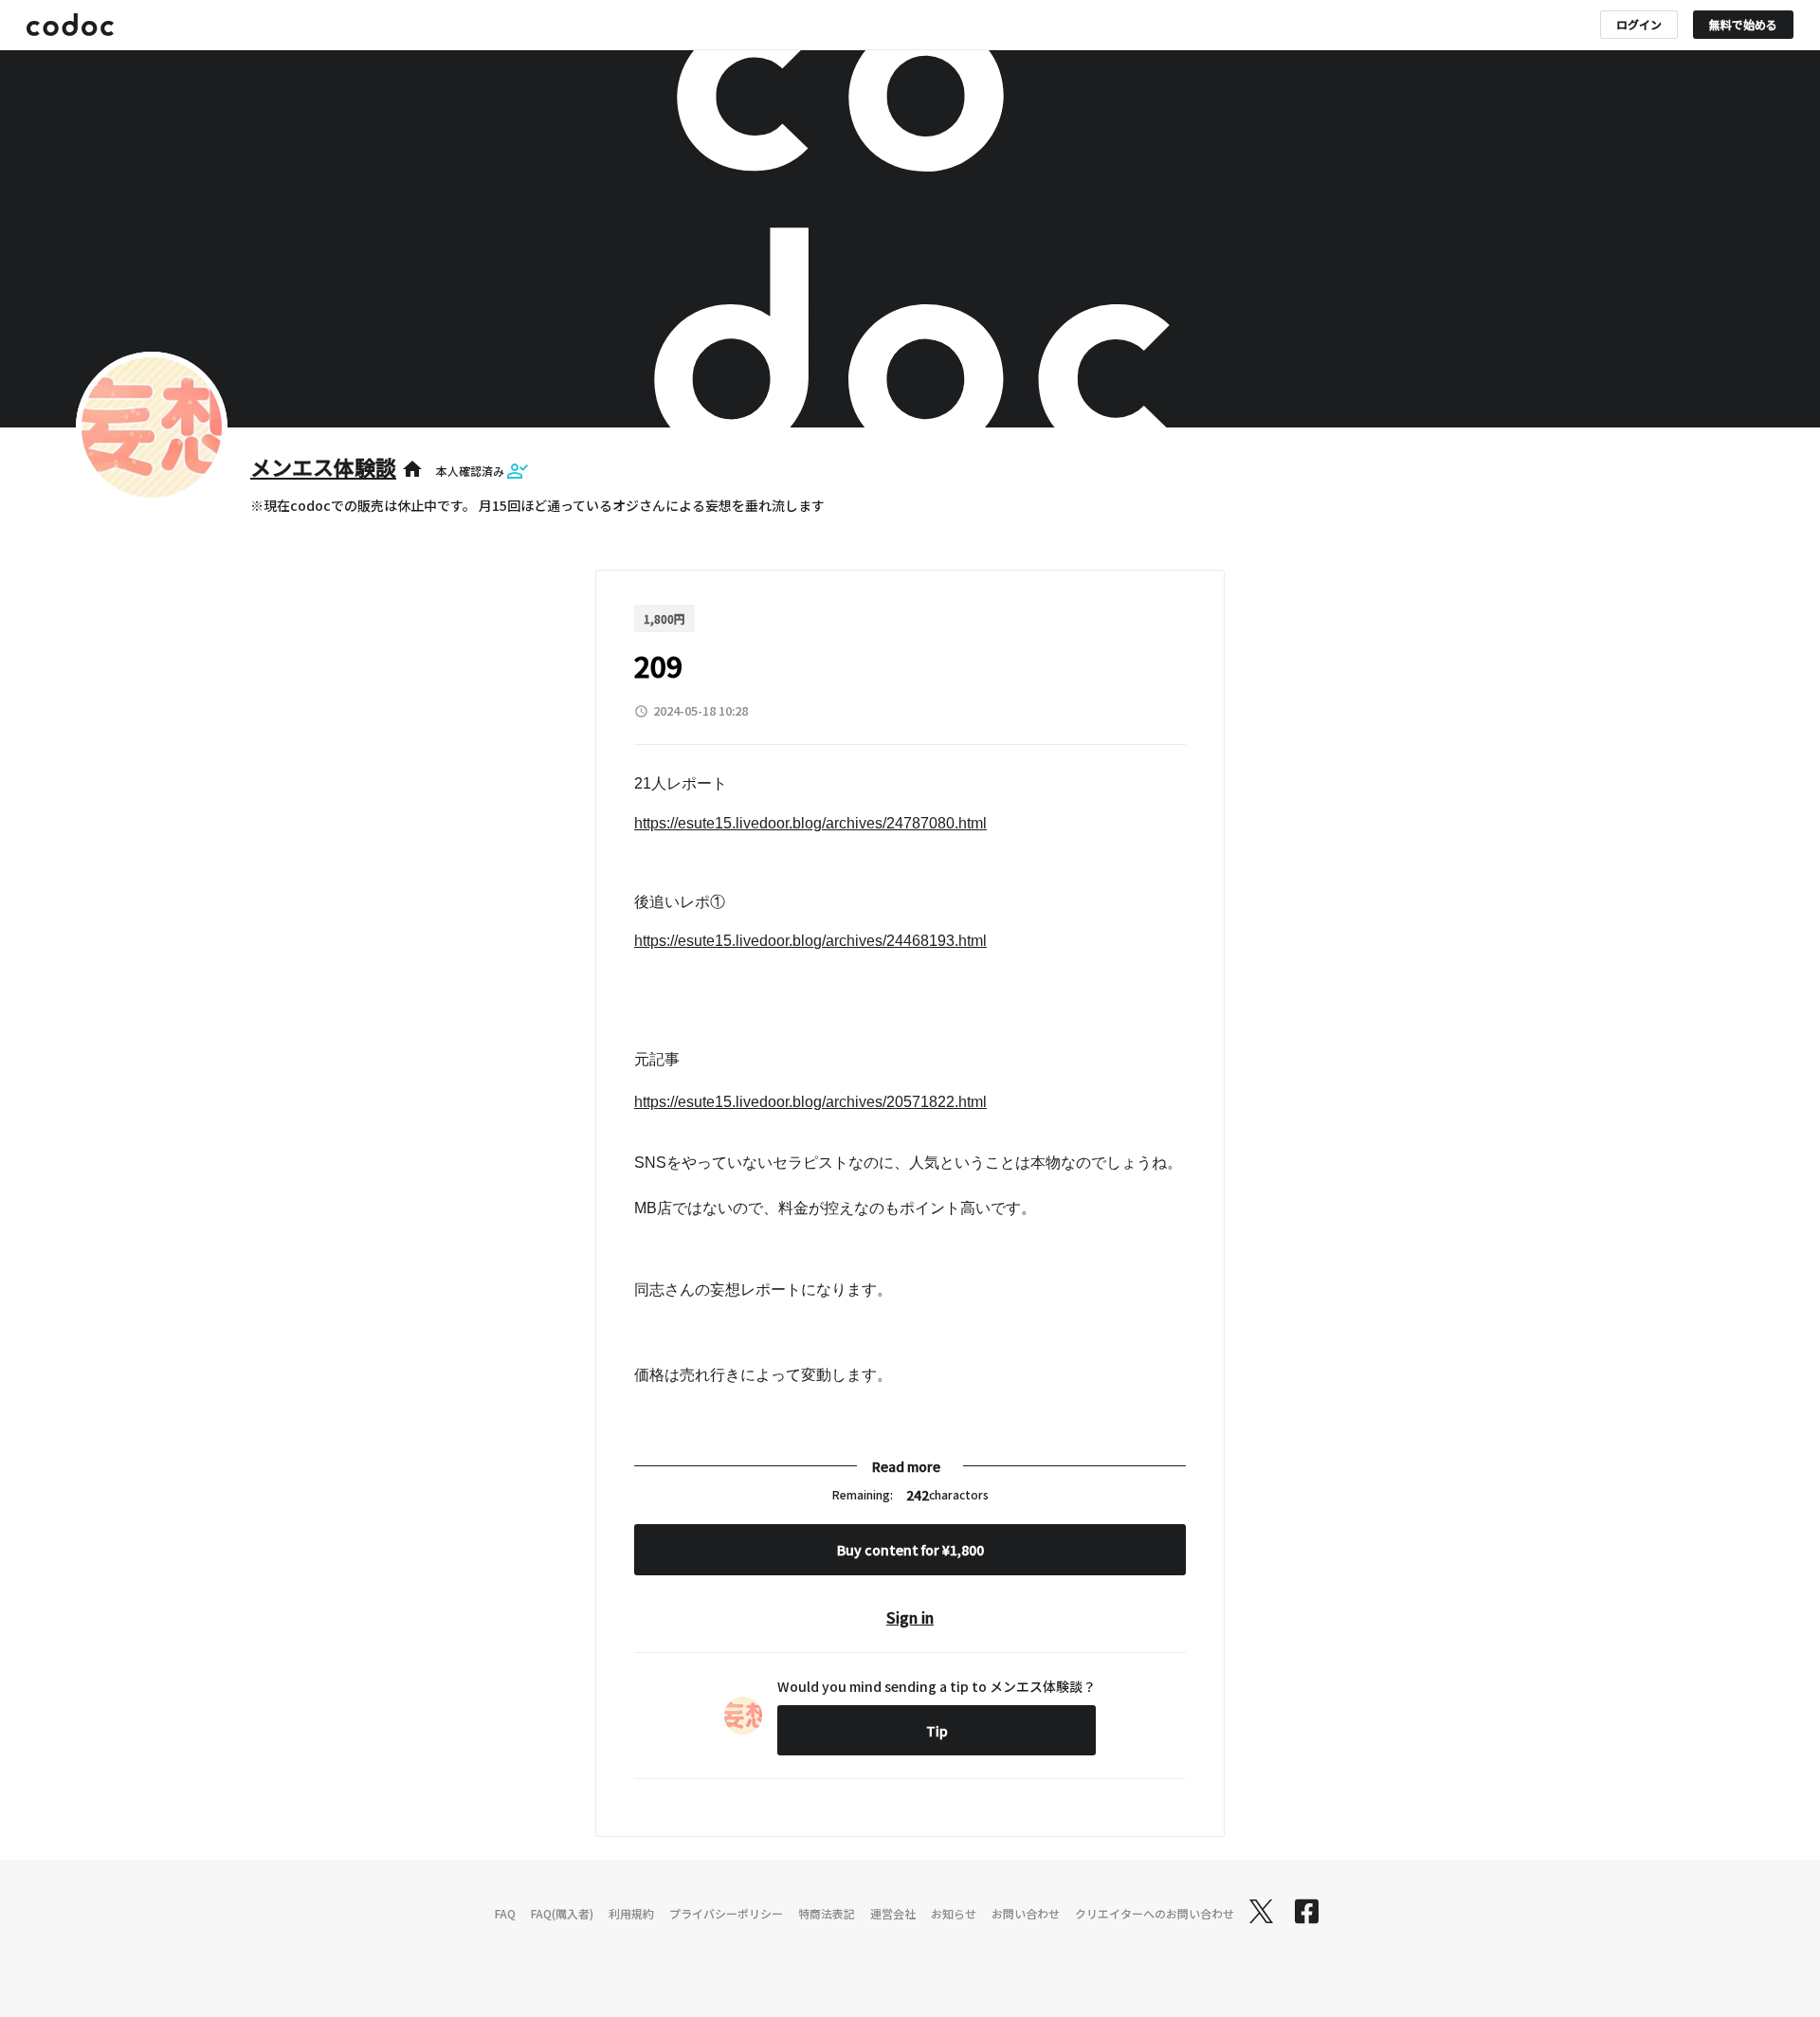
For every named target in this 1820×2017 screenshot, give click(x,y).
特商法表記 (827, 1913)
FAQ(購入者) (562, 1913)
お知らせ (954, 1913)
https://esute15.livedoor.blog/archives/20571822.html (810, 1102)
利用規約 (631, 1913)
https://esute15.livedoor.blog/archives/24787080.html (810, 823)
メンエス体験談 (323, 466)
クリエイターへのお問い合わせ (1155, 1913)
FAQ (505, 1913)
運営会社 (893, 1913)
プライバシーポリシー (726, 1913)
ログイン (1639, 24)
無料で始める (1743, 24)
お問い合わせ (1026, 1913)
